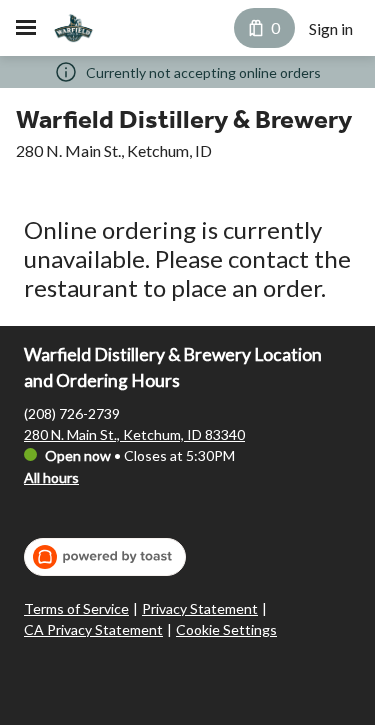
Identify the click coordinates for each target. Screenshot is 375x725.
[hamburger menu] (26, 28)
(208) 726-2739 (72, 413)
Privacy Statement (200, 608)
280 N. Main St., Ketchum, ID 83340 (134, 434)
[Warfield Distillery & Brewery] (73, 28)
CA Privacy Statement (93, 629)
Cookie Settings (226, 629)
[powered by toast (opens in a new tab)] (105, 557)
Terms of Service (76, 608)
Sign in (331, 28)
